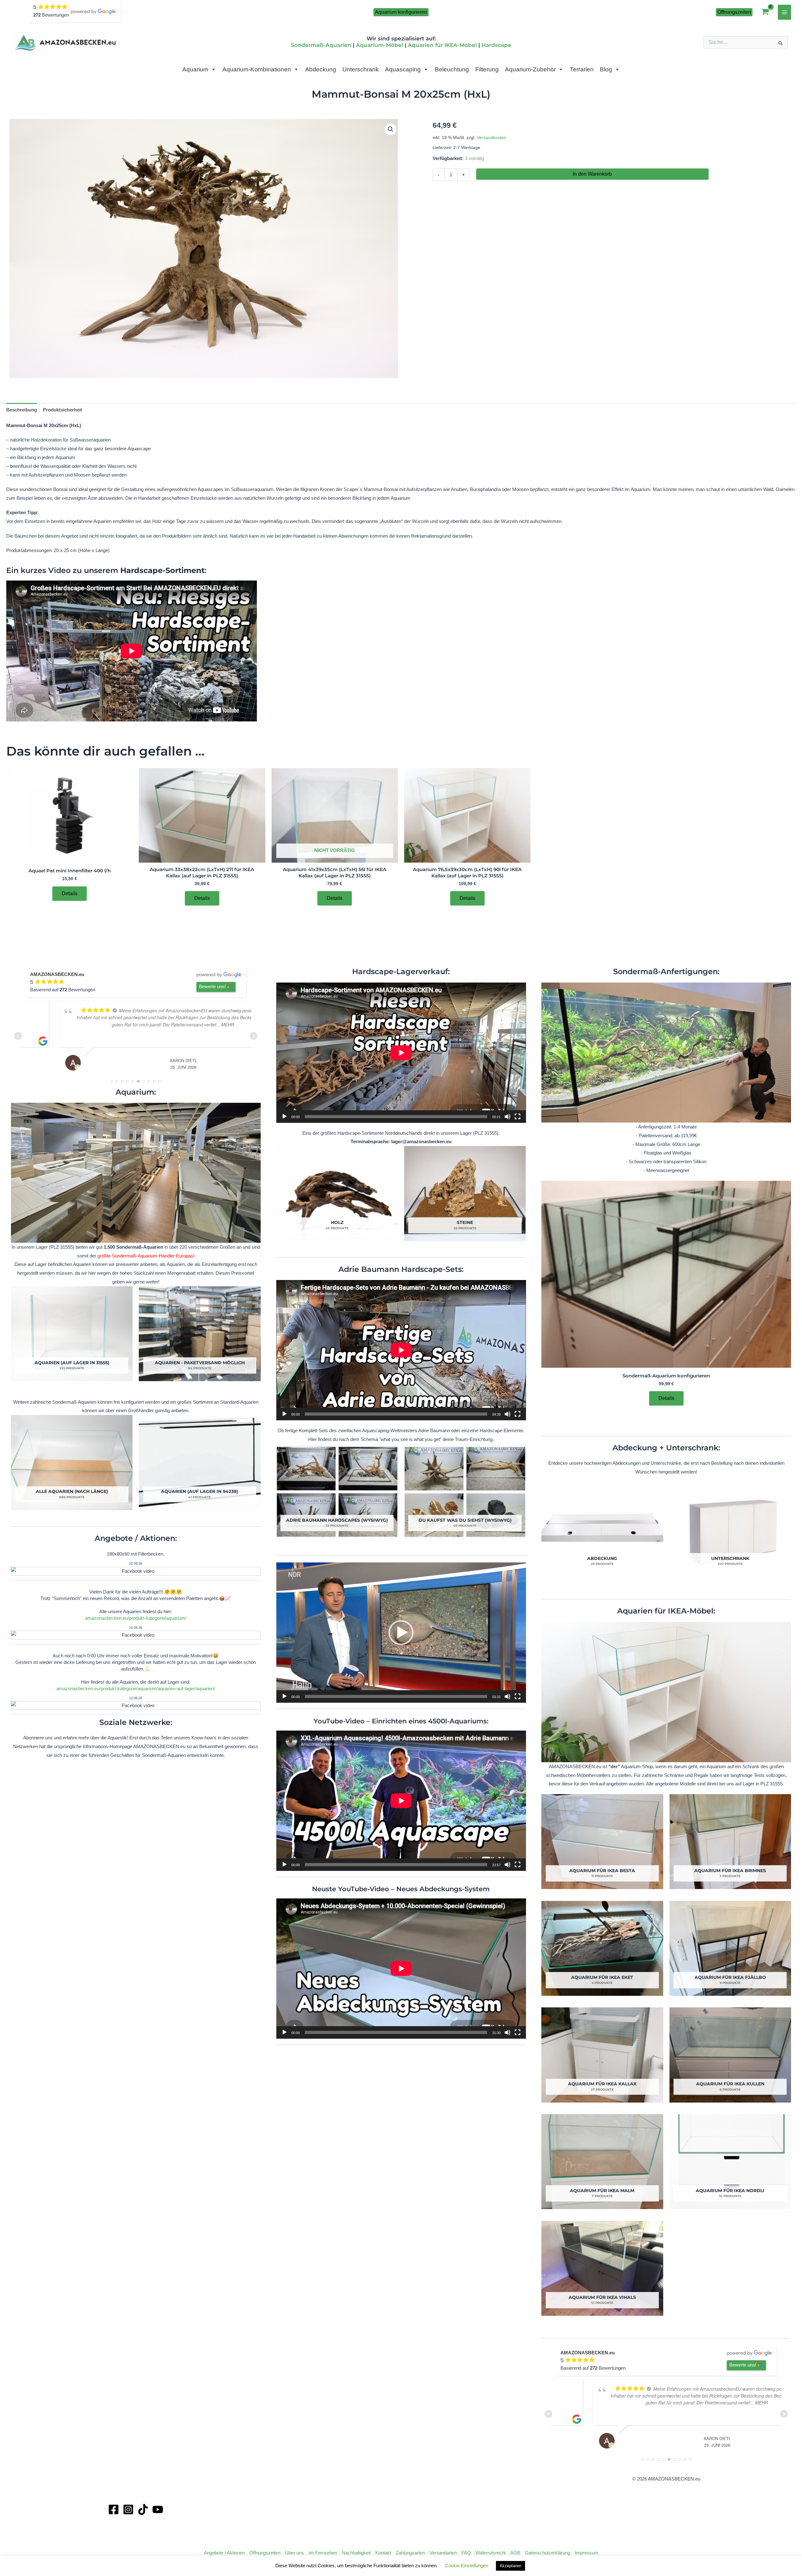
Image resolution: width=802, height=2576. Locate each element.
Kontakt (383, 2553)
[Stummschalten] (508, 1117)
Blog (606, 69)
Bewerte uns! (212, 986)
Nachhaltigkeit (356, 2553)
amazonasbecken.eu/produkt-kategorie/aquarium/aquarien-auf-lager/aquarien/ (136, 1688)
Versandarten (443, 2553)
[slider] (396, 1696)
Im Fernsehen (323, 2553)
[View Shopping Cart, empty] (765, 12)
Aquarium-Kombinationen (257, 69)
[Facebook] (114, 2509)
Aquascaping (403, 69)
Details (70, 893)
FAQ (466, 2553)
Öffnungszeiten (265, 2553)
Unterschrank (361, 69)
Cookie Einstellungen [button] (467, 2566)
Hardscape (496, 45)
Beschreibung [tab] (22, 410)
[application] (401, 1053)
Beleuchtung (452, 69)
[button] (401, 12)
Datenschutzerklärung (548, 2553)
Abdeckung (321, 69)
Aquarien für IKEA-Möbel (442, 45)
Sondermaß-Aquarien (321, 45)
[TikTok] (143, 2509)
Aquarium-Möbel (380, 45)
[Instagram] (128, 2509)
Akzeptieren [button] (510, 2566)
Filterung (487, 69)
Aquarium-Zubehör (530, 69)
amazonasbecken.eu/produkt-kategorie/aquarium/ (136, 1618)
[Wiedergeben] (284, 1117)
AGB (515, 2553)
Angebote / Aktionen (224, 2553)
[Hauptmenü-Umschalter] (785, 12)
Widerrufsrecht (491, 2553)
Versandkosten (492, 138)
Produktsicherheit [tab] (62, 410)
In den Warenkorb (592, 174)
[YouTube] (158, 2509)
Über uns (294, 2553)
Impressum (587, 2553)
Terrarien (582, 69)
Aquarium (195, 69)
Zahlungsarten (410, 2553)
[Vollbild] (518, 1117)
